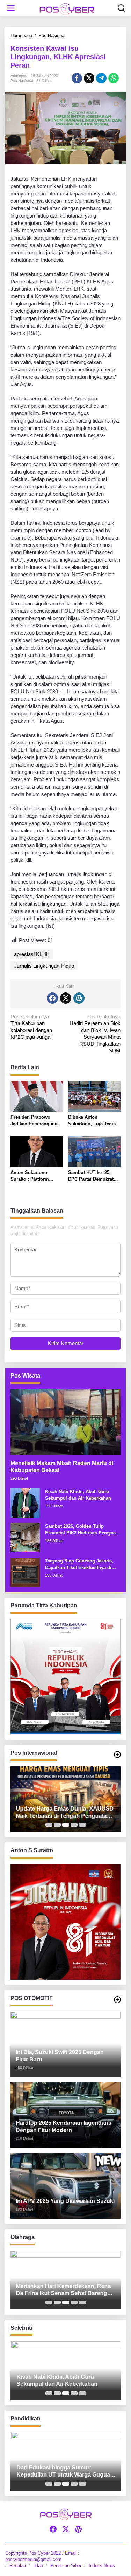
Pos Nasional (22, 81)
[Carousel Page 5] (82, 1825)
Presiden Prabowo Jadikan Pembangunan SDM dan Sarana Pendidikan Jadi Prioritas (35, 1121)
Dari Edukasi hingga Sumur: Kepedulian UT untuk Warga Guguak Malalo (64, 2472)
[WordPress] (79, 998)
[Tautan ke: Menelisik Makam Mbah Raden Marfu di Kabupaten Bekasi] (65, 1422)
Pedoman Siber (66, 2566)
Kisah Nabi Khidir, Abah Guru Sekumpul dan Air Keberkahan (78, 1495)
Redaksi (18, 2566)
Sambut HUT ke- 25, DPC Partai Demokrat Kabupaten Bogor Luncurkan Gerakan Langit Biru (91, 1176)
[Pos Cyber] (67, 9)
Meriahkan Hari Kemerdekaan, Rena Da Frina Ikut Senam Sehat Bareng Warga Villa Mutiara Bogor (63, 2290)
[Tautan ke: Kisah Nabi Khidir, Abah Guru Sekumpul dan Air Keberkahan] (25, 1502)
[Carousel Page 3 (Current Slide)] (66, 1825)
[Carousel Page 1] (49, 1825)
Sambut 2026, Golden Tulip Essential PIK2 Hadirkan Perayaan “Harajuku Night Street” (82, 1530)
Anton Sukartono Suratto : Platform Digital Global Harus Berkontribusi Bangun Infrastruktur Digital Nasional (34, 1176)
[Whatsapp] (114, 78)
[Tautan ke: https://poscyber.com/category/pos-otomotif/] (117, 2000)
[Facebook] (52, 998)
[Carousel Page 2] (57, 1825)
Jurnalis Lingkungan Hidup (44, 966)
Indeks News (102, 2566)
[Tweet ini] (89, 78)
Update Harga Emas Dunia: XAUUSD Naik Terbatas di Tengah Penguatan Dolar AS (65, 1813)
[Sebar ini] (77, 78)
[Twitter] (66, 998)
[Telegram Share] (101, 78)
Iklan (38, 2566)
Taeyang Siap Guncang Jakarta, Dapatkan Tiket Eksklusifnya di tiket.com (79, 1565)
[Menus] (11, 8)
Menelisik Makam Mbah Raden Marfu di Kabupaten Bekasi (62, 1467)
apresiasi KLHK (32, 954)
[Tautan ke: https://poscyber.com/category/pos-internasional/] (117, 1754)
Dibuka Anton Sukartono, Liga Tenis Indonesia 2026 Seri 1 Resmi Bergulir (92, 1121)
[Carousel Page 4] (74, 1825)
